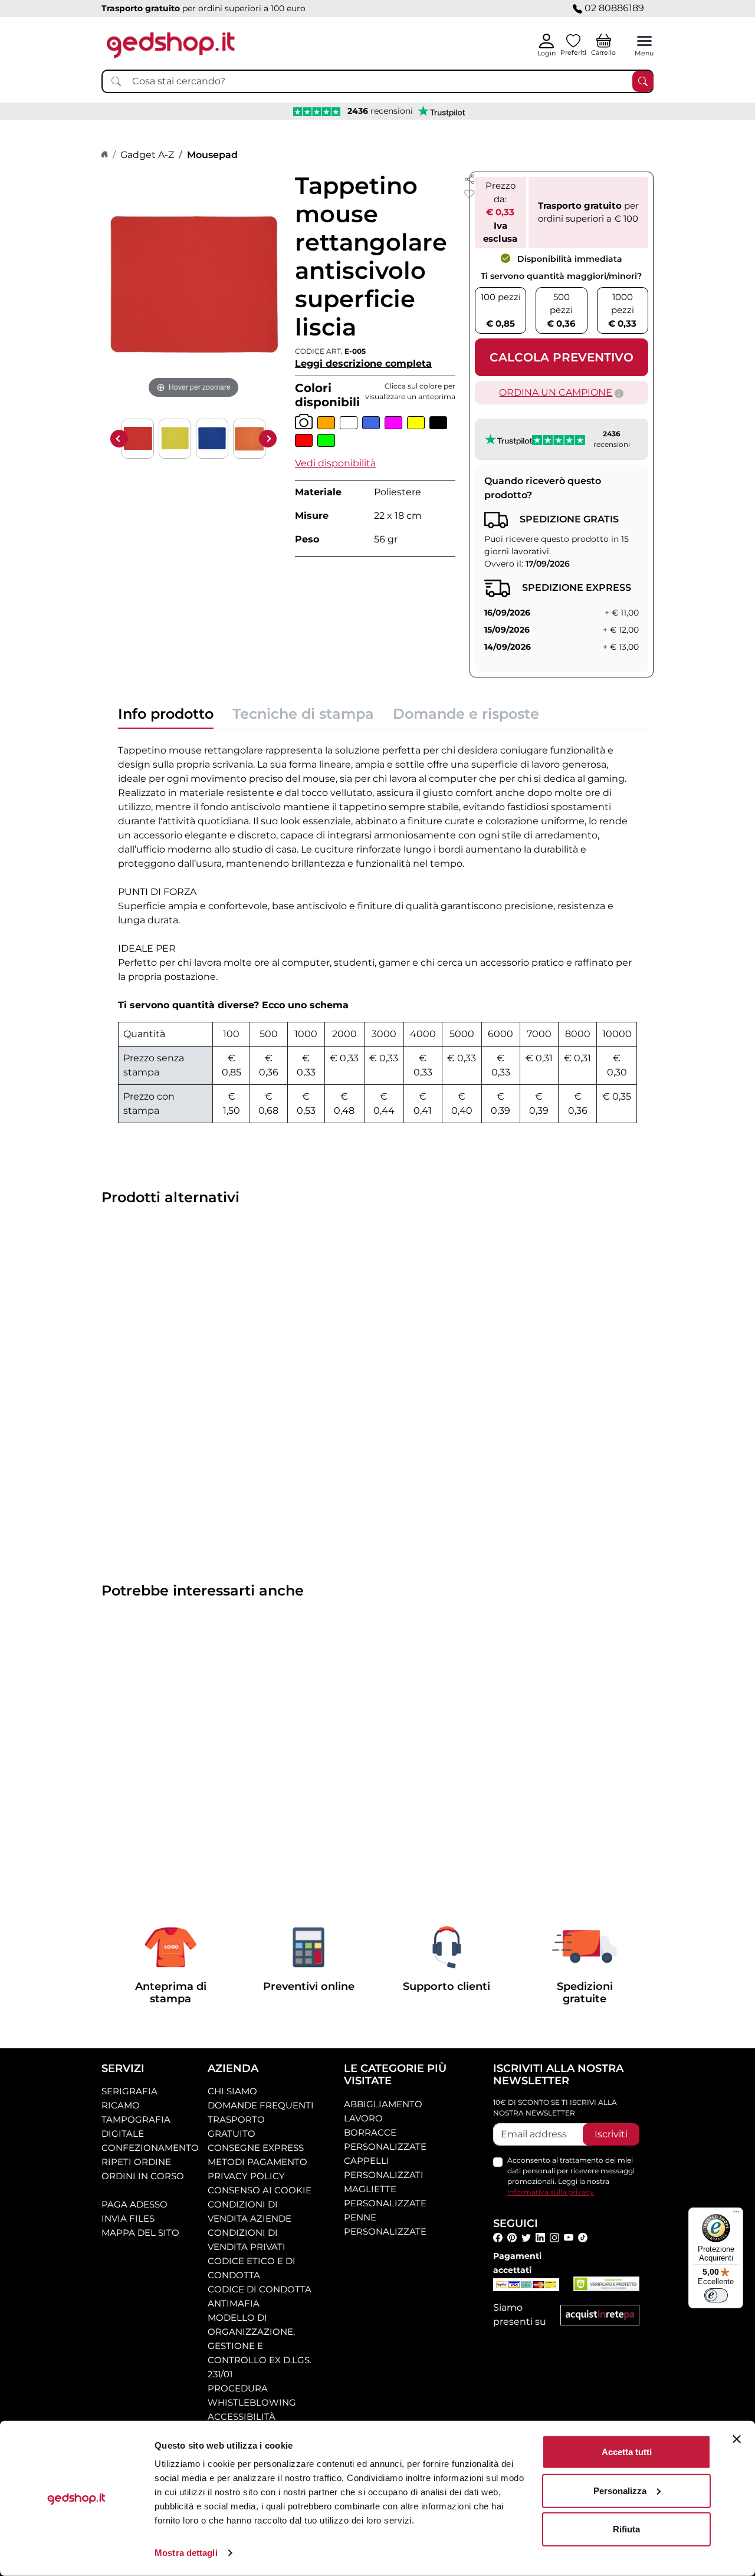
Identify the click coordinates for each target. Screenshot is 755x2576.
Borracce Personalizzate (385, 2139)
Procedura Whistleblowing (252, 2395)
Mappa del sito (140, 2233)
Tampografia (136, 2119)
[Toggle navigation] (644, 41)
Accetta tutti (627, 2452)
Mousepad (212, 155)
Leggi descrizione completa (363, 363)
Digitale (123, 2133)
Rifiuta (626, 2529)
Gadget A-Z (147, 155)
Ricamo (121, 2105)
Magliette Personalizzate (385, 2196)
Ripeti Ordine (136, 2162)
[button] (335, 463)
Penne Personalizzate (385, 2224)
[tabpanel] (377, 931)
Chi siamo (232, 2091)
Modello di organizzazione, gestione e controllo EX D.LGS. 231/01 (260, 2346)
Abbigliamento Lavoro (383, 2111)
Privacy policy (246, 2176)
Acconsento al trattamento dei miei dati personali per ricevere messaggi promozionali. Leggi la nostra (571, 2176)
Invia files (128, 2218)
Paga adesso (134, 2204)
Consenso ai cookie (260, 2190)
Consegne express (256, 2148)
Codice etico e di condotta (252, 2268)
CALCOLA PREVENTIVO (562, 357)
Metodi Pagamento (257, 2162)
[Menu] (736, 2215)
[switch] (716, 2295)
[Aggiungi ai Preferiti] (470, 194)
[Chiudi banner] (737, 2439)
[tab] (166, 717)
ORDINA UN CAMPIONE (556, 392)
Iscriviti (611, 2134)
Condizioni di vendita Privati (247, 2240)
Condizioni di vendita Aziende (250, 2211)
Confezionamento (150, 2148)
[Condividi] (470, 178)
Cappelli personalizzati (384, 2168)
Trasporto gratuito (236, 2126)
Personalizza (620, 2490)
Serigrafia (129, 2091)
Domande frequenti (261, 2105)
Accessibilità (242, 2417)
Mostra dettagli (186, 2553)
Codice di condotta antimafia (260, 2296)
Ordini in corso (143, 2176)
